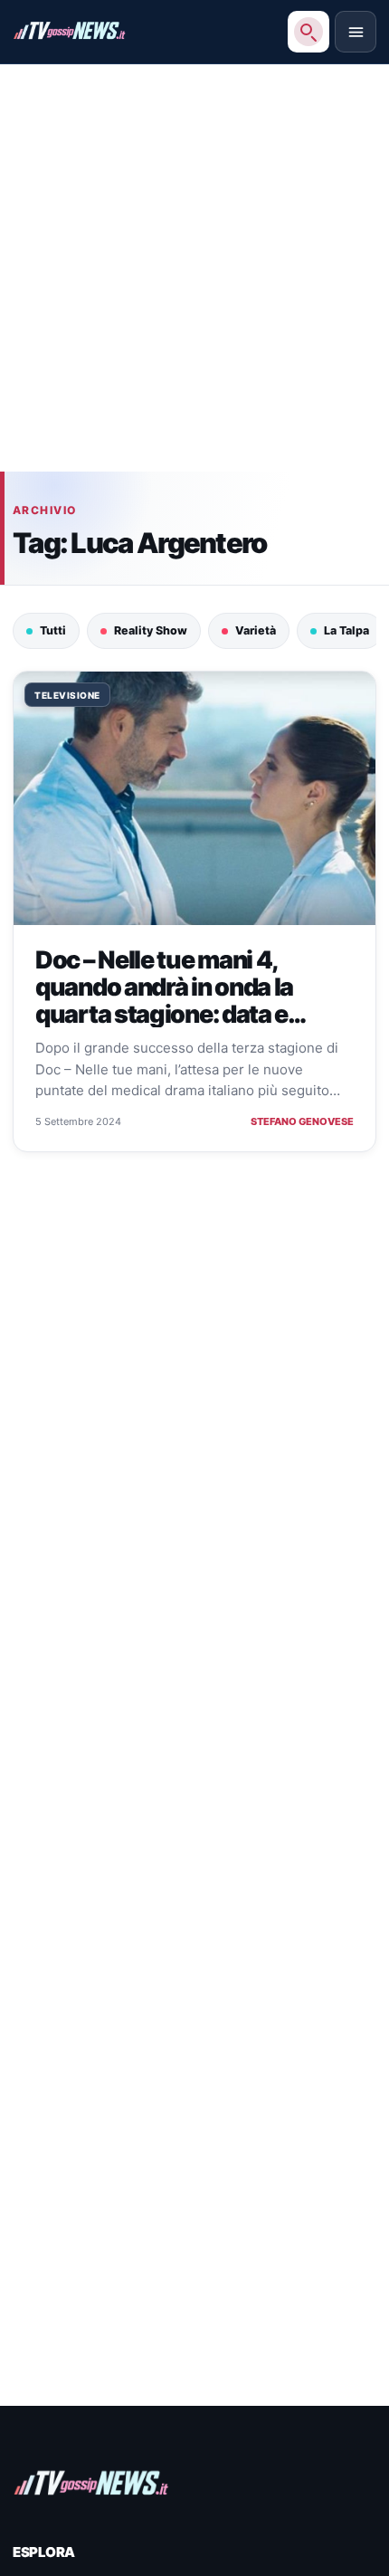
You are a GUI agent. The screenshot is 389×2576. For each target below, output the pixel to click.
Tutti (53, 630)
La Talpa (346, 630)
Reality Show (151, 630)
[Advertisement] (194, 277)
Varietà (256, 630)
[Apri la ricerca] (308, 32)
